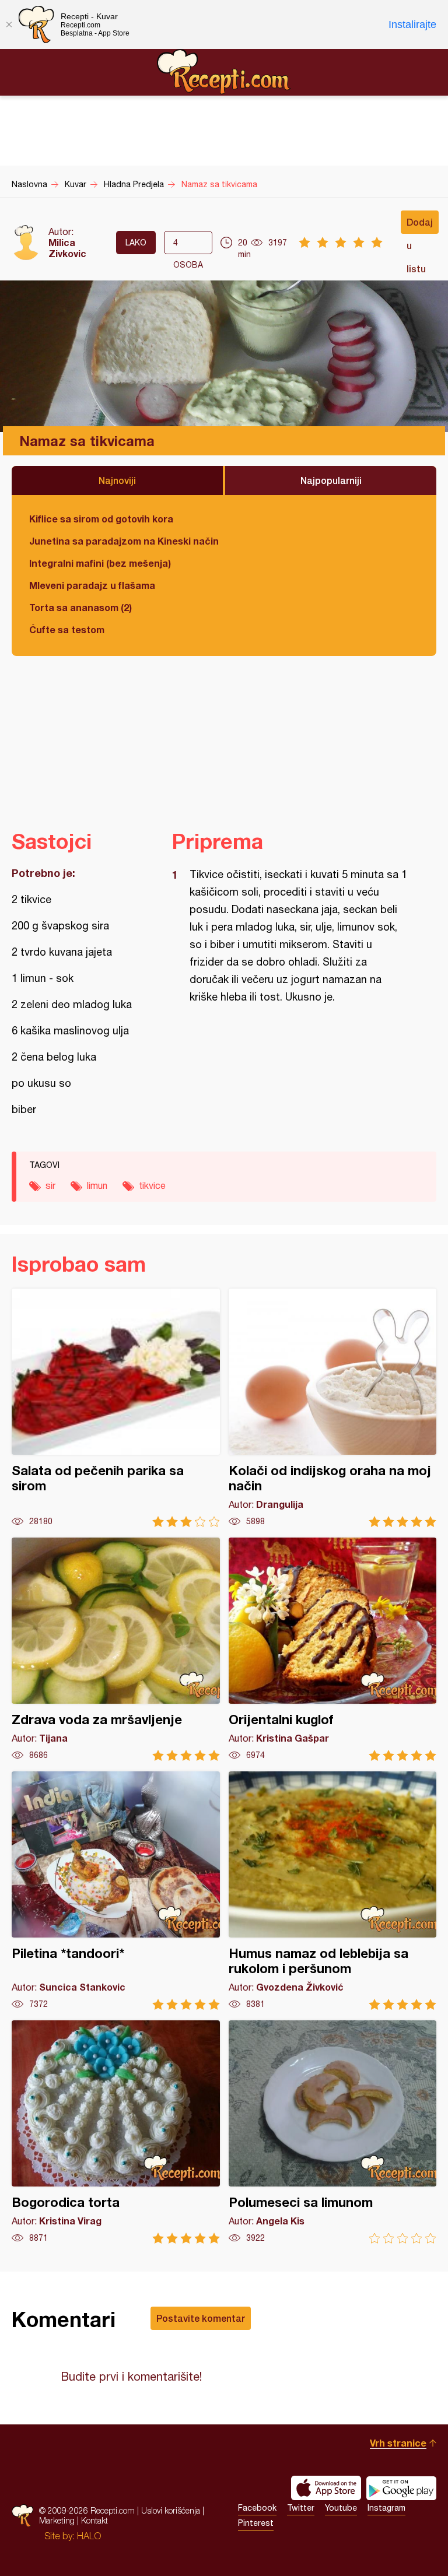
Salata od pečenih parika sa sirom (116, 1408)
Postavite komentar (201, 2318)
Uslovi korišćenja (171, 2510)
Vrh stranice (398, 2443)
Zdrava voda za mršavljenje (116, 1649)
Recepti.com (224, 72)
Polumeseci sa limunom (333, 2132)
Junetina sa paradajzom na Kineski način (124, 541)
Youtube (341, 2508)
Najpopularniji (331, 480)
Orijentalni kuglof (333, 1649)
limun (97, 1185)
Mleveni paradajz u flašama (92, 585)
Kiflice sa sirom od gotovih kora (101, 519)
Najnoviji (117, 480)
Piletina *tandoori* (116, 1891)
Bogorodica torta (116, 2132)
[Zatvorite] (9, 24)
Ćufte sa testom (67, 629)
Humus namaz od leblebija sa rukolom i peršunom (333, 1891)
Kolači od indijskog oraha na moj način (333, 1408)
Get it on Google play (401, 2488)
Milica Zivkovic (67, 248)
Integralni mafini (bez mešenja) (100, 563)
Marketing (57, 2520)
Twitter (301, 2508)
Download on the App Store (326, 2488)
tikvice (152, 1185)
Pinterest (256, 2523)
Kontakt (94, 2520)
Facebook (257, 2508)
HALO (89, 2536)
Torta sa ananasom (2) (80, 607)
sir (50, 1185)
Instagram (386, 2508)
